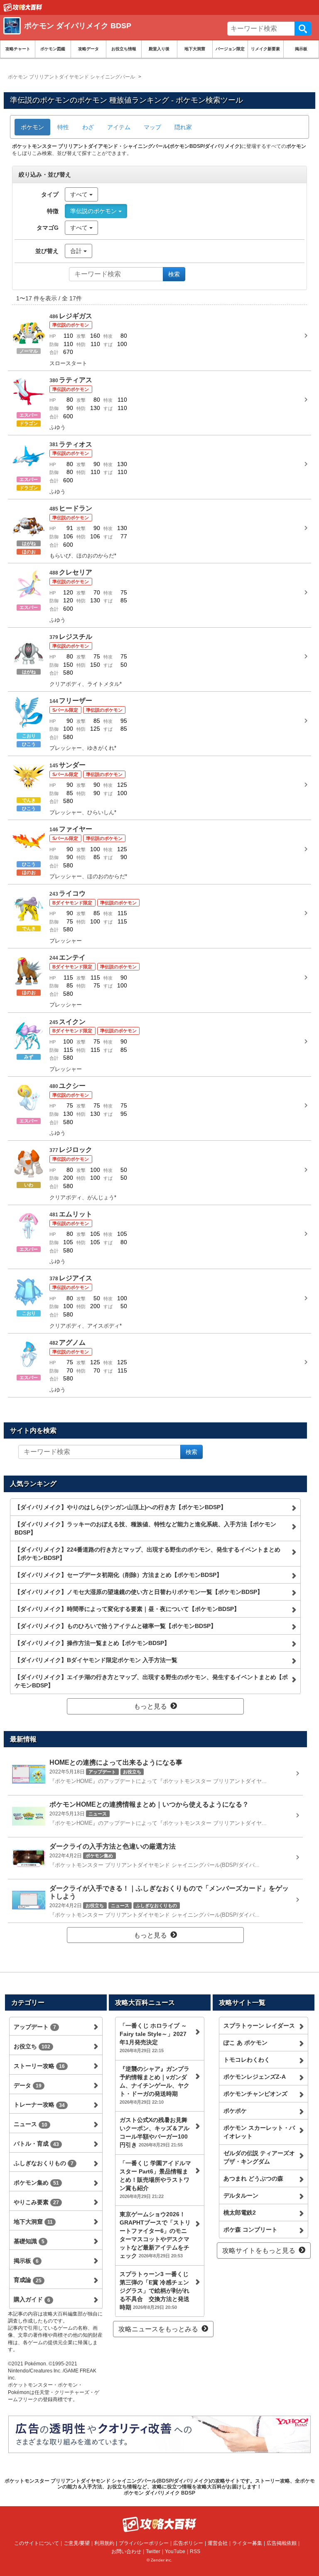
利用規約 (104, 2543)
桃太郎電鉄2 (240, 2213)
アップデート (35, 2027)
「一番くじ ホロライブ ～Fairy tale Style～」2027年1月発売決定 (153, 2038)
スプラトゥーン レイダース (259, 2026)
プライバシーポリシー (144, 2543)
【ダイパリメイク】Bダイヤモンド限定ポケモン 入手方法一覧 (96, 1660)
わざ (88, 127)
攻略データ (88, 49)
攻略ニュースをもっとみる (158, 2329)
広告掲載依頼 (282, 2543)
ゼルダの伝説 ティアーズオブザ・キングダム (259, 2157)
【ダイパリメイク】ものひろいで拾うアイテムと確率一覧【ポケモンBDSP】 (115, 1626)
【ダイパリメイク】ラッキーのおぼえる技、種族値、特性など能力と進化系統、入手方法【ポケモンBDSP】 (145, 1528)
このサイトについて (37, 2543)
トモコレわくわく (247, 2060)
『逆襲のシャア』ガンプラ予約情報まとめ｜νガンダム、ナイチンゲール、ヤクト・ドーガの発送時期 (155, 2085)
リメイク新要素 (265, 49)
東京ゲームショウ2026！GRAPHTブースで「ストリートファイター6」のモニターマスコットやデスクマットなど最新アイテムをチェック (155, 2235)
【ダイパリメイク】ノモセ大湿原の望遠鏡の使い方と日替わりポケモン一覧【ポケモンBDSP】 (139, 1592)
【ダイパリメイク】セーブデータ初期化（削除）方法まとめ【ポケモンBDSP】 (118, 1575)
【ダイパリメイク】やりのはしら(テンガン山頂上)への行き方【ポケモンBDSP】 (120, 1507)
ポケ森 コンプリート (250, 2230)
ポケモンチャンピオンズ (255, 2094)
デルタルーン (241, 2195)
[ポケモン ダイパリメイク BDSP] (124, 35)
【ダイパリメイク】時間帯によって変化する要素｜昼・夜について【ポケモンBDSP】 (127, 1609)
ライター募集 (247, 2543)
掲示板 (301, 49)
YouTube (175, 2551)
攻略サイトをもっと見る (259, 2251)
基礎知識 (29, 2241)
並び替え (47, 251)
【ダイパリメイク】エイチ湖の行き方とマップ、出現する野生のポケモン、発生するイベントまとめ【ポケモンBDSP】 (151, 1681)
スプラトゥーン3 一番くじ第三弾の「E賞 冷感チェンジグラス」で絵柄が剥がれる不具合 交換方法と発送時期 (155, 2291)
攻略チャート (18, 49)
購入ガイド (32, 2299)
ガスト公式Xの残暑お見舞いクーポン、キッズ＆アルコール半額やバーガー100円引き (155, 2132)
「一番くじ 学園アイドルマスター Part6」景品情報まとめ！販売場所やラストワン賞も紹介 (155, 2179)
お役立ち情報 (124, 49)
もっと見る (150, 1706)
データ (28, 2085)
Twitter (153, 2551)
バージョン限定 (230, 49)
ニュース (31, 2124)
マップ (152, 127)
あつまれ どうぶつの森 (253, 2178)
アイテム (119, 127)
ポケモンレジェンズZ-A (255, 2077)
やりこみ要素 (36, 2202)
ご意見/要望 (77, 2543)
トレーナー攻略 (39, 2105)
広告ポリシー (188, 2543)
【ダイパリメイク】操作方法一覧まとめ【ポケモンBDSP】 (92, 1643)
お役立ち (32, 2046)
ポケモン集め (36, 2183)
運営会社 (218, 2543)
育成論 (28, 2280)
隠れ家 (183, 127)
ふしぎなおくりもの (44, 2163)
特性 (63, 127)
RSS (195, 2551)
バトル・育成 (36, 2144)
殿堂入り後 (159, 49)
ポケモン (32, 127)
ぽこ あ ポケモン (245, 2043)
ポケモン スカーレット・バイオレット (259, 2132)
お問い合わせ (126, 2551)
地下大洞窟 (195, 49)
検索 (303, 29)
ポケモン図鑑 (53, 49)
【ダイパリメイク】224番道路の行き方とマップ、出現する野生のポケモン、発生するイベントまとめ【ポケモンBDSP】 (147, 1554)
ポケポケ (235, 2111)
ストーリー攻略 (39, 2066)
